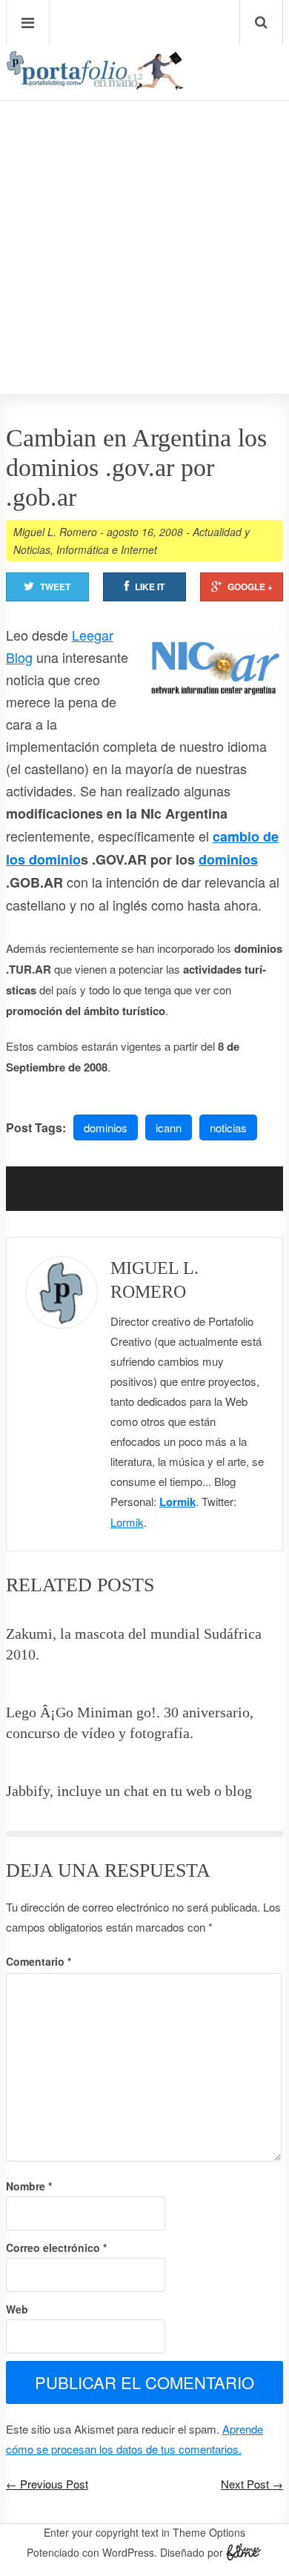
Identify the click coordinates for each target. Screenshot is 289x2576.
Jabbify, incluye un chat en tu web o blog (129, 1791)
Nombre (29, 2186)
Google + (250, 587)
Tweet (55, 587)
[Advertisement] (144, 205)
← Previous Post (47, 2484)
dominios (228, 859)
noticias (228, 1127)
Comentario (39, 1961)
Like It (150, 587)
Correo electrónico (56, 2248)
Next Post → (252, 2484)
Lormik (177, 1502)
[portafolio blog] (95, 85)
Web (17, 2309)
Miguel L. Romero (55, 532)
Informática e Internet (107, 549)
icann (169, 1127)
